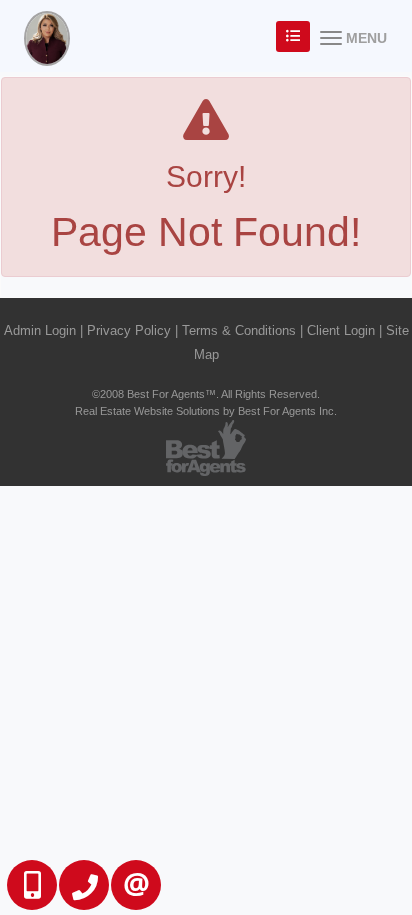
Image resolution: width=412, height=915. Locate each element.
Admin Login (40, 330)
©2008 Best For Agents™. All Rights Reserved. (206, 394)
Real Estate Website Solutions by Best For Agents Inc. (206, 411)
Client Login (341, 330)
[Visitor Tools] (293, 36)
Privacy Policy (129, 330)
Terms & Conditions (239, 330)
